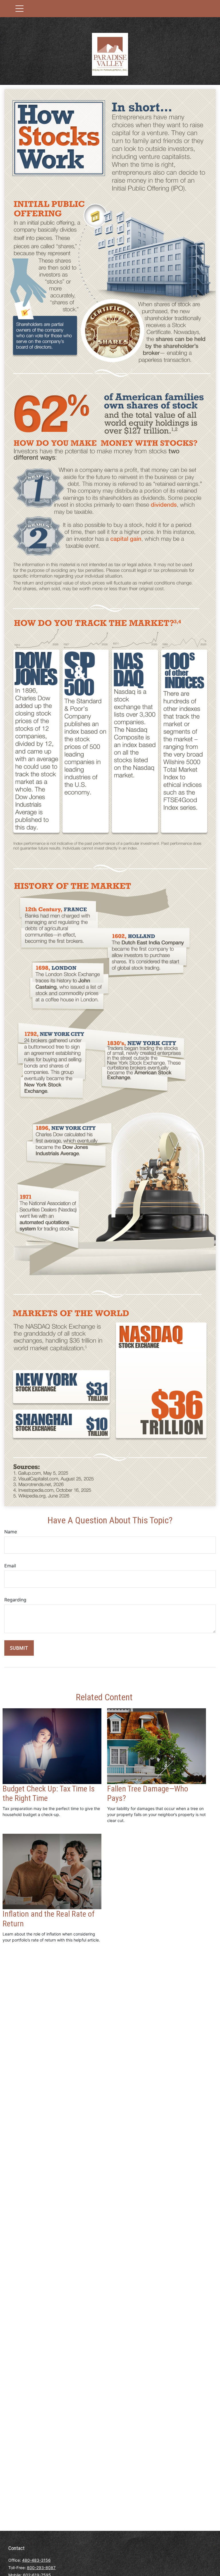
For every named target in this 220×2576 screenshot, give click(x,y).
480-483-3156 (36, 2560)
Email (10, 1566)
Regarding (15, 1600)
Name (11, 1532)
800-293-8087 (41, 2568)
